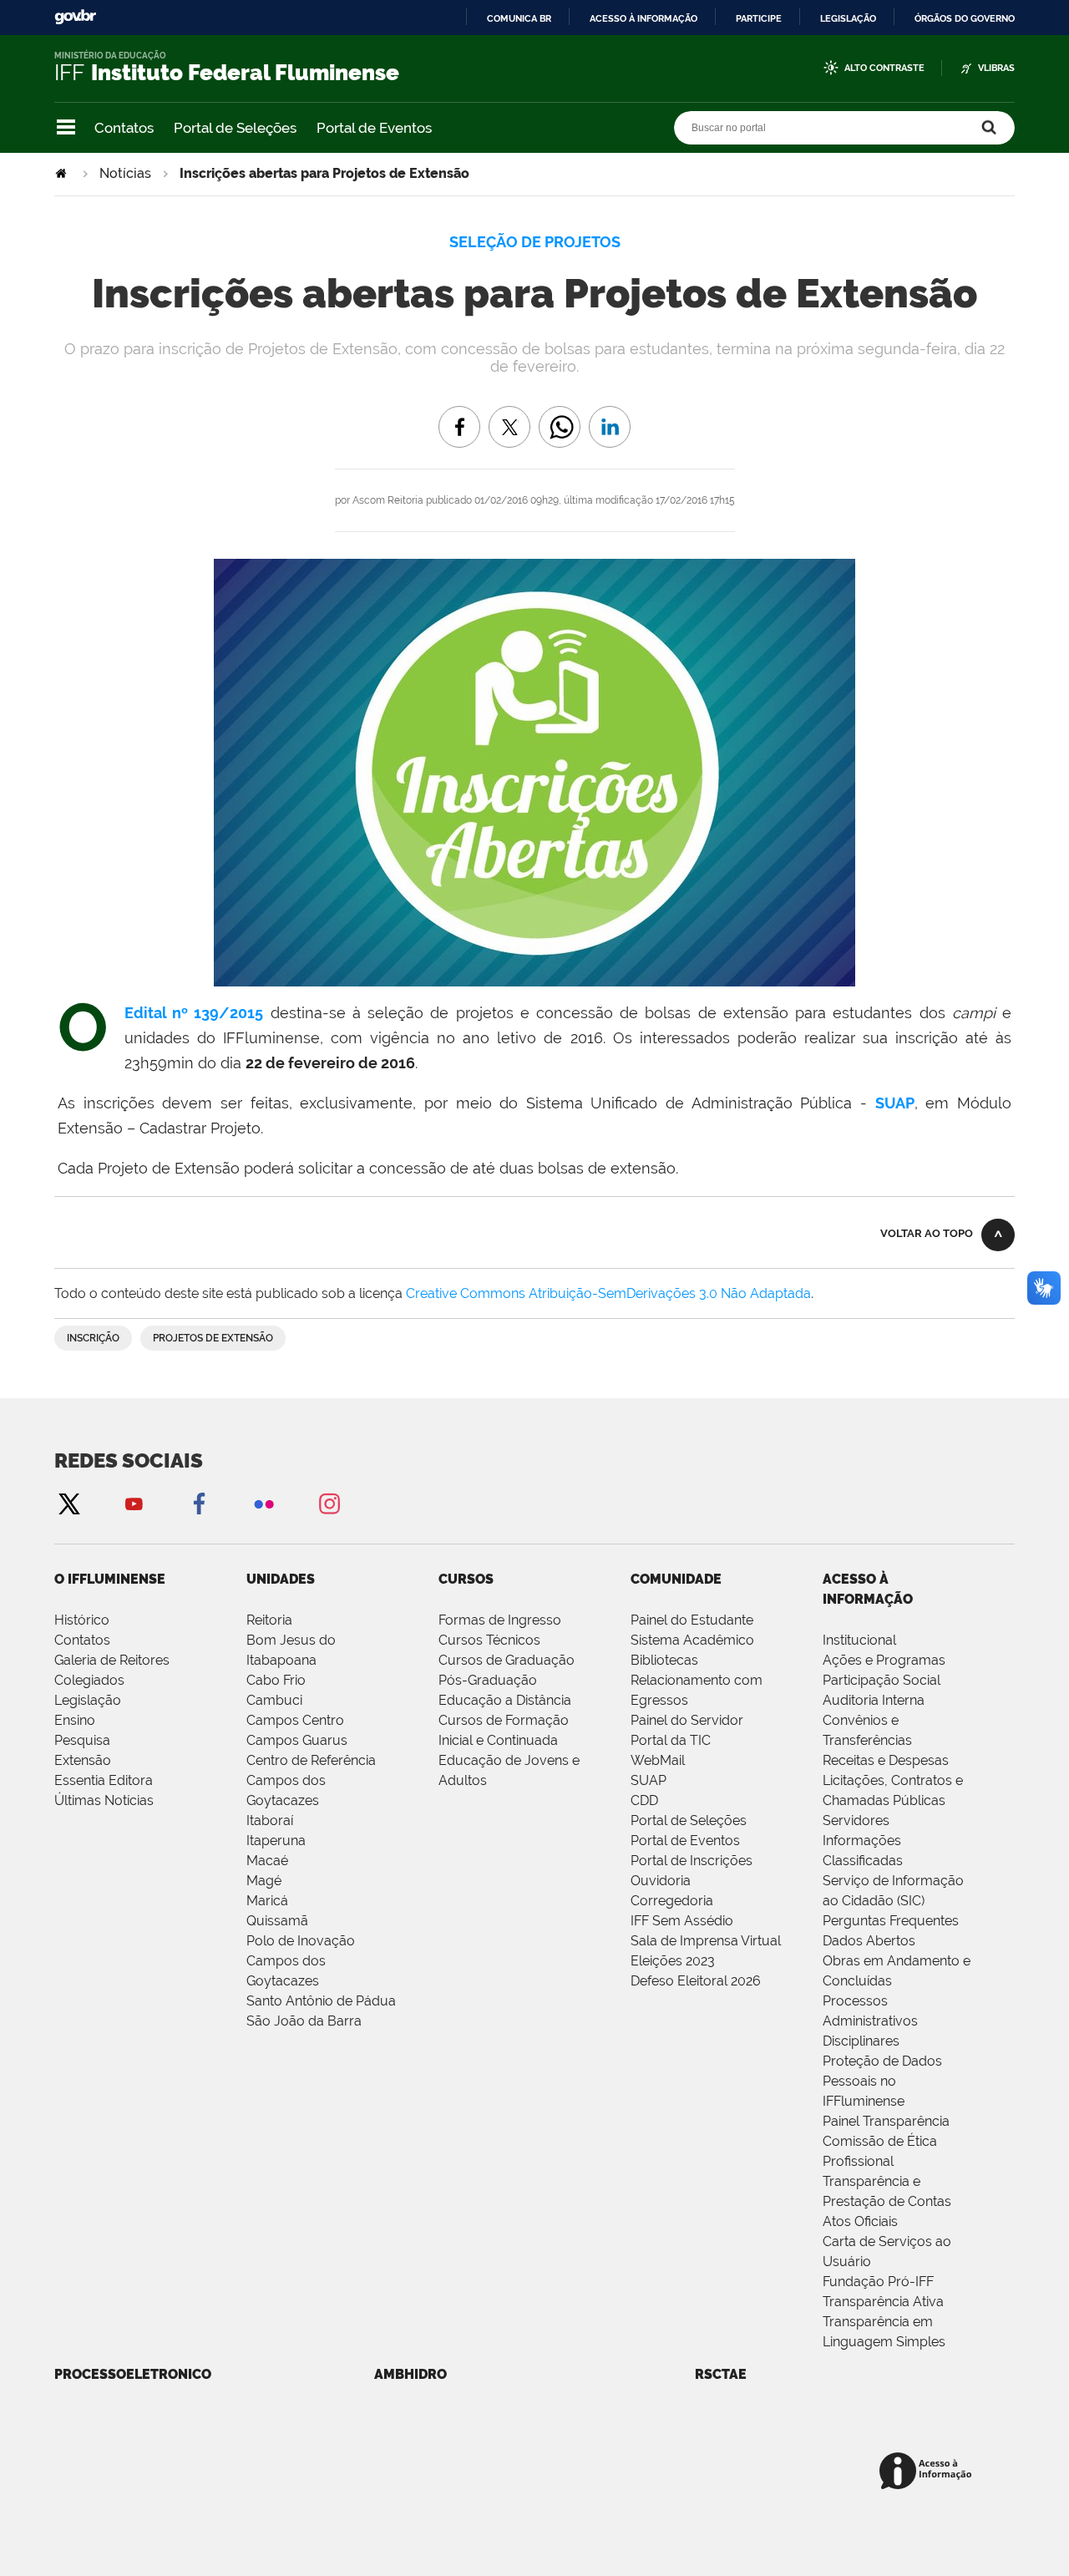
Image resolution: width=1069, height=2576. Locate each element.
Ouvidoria (661, 1881)
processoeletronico (133, 2374)
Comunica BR (519, 18)
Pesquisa (82, 1740)
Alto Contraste (884, 68)
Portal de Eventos (374, 128)
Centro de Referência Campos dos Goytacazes (311, 1780)
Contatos (124, 128)
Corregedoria (672, 1901)
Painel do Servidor (687, 1720)
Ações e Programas (884, 1660)
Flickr (264, 1503)
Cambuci (274, 1700)
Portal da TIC (671, 1740)
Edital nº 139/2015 (194, 1013)
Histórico (82, 1620)
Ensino (75, 1720)
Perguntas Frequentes (891, 1921)
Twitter (68, 1503)
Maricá (267, 1901)
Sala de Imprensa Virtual (706, 1941)
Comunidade (676, 1579)
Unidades (281, 1579)
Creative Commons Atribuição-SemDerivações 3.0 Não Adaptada (608, 1293)
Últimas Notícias (104, 1800)
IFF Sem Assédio (682, 1921)
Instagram (329, 1503)
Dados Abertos (869, 1941)
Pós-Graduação (488, 1680)
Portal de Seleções (235, 128)
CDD (644, 1800)
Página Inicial (63, 173)
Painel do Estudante (692, 1620)
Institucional (859, 1640)
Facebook (199, 1503)
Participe (759, 18)
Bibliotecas (664, 1660)
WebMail (658, 1760)
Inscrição (93, 1338)
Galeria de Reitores (112, 1660)
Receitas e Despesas (886, 1760)
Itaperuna (276, 1841)
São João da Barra (304, 2021)
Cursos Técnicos (489, 1640)
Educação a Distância (505, 1700)
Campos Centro (295, 1720)
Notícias (125, 173)
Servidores (856, 1820)
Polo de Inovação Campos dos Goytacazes (301, 1961)
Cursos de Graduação (507, 1660)
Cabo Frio (276, 1680)
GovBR (75, 17)
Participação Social (882, 1680)
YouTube (134, 1503)
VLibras (996, 68)
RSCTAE (721, 2374)
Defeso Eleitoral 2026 (696, 1981)
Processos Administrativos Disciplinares (870, 2021)
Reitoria (269, 1620)
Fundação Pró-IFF (878, 2282)
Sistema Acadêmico (692, 1640)
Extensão (83, 1760)
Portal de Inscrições (692, 1861)
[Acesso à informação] (928, 2472)
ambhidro (410, 2374)
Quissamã (277, 1921)
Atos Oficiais (860, 2221)
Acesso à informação (643, 18)
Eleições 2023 (673, 1961)
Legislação (848, 18)
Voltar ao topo (927, 1233)
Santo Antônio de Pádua (321, 2001)
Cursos (466, 1579)
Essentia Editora (104, 1780)
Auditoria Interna (874, 1700)
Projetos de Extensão (213, 1338)
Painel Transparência (886, 2121)
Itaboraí (270, 1820)
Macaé (267, 1861)
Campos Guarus (297, 1740)
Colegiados (89, 1680)
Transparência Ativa (883, 2302)
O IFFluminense (110, 1579)
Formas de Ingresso (500, 1620)
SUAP (895, 1103)
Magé (264, 1881)
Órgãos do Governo (965, 18)
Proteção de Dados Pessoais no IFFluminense (882, 2081)
